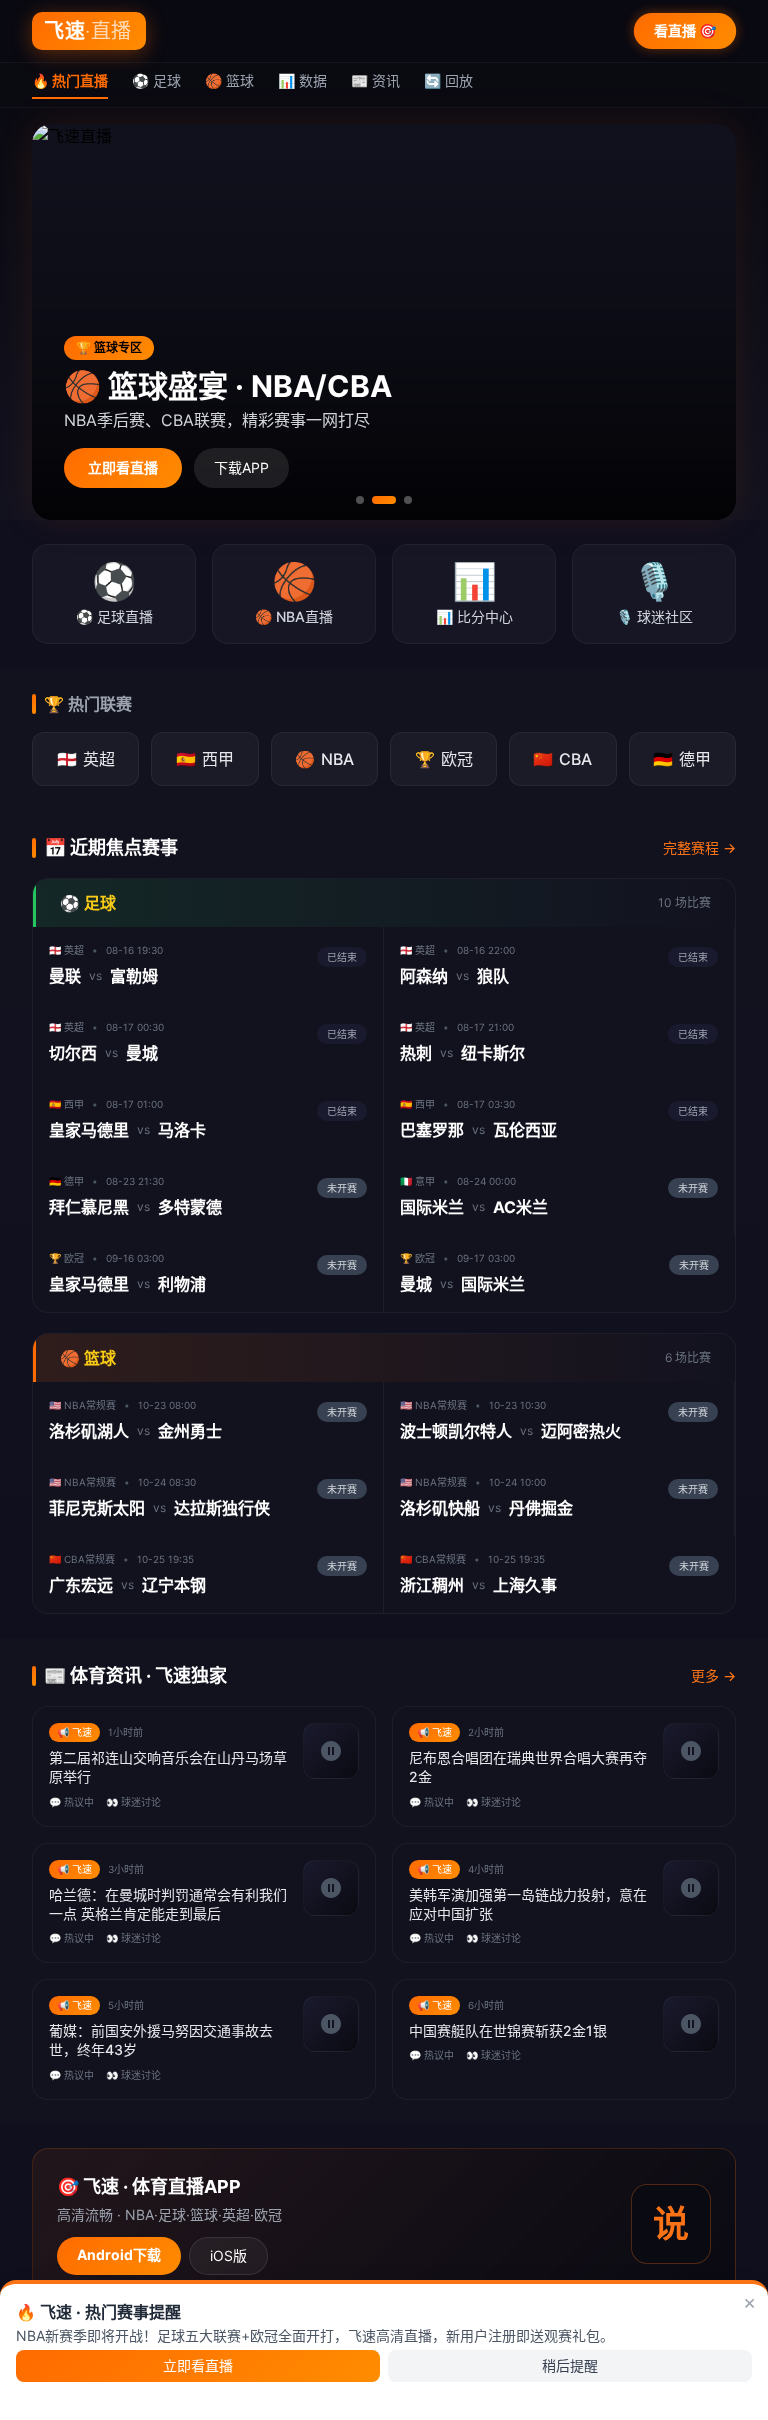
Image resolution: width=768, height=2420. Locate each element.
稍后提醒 (570, 2365)
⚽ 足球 (156, 80)
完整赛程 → (699, 847)
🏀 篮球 (229, 80)
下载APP (241, 467)
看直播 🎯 (685, 30)
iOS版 (228, 2255)
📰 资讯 (375, 80)
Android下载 (119, 2254)
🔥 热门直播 (70, 80)
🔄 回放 (448, 80)
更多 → (713, 1675)
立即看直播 (123, 467)
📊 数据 (302, 80)
